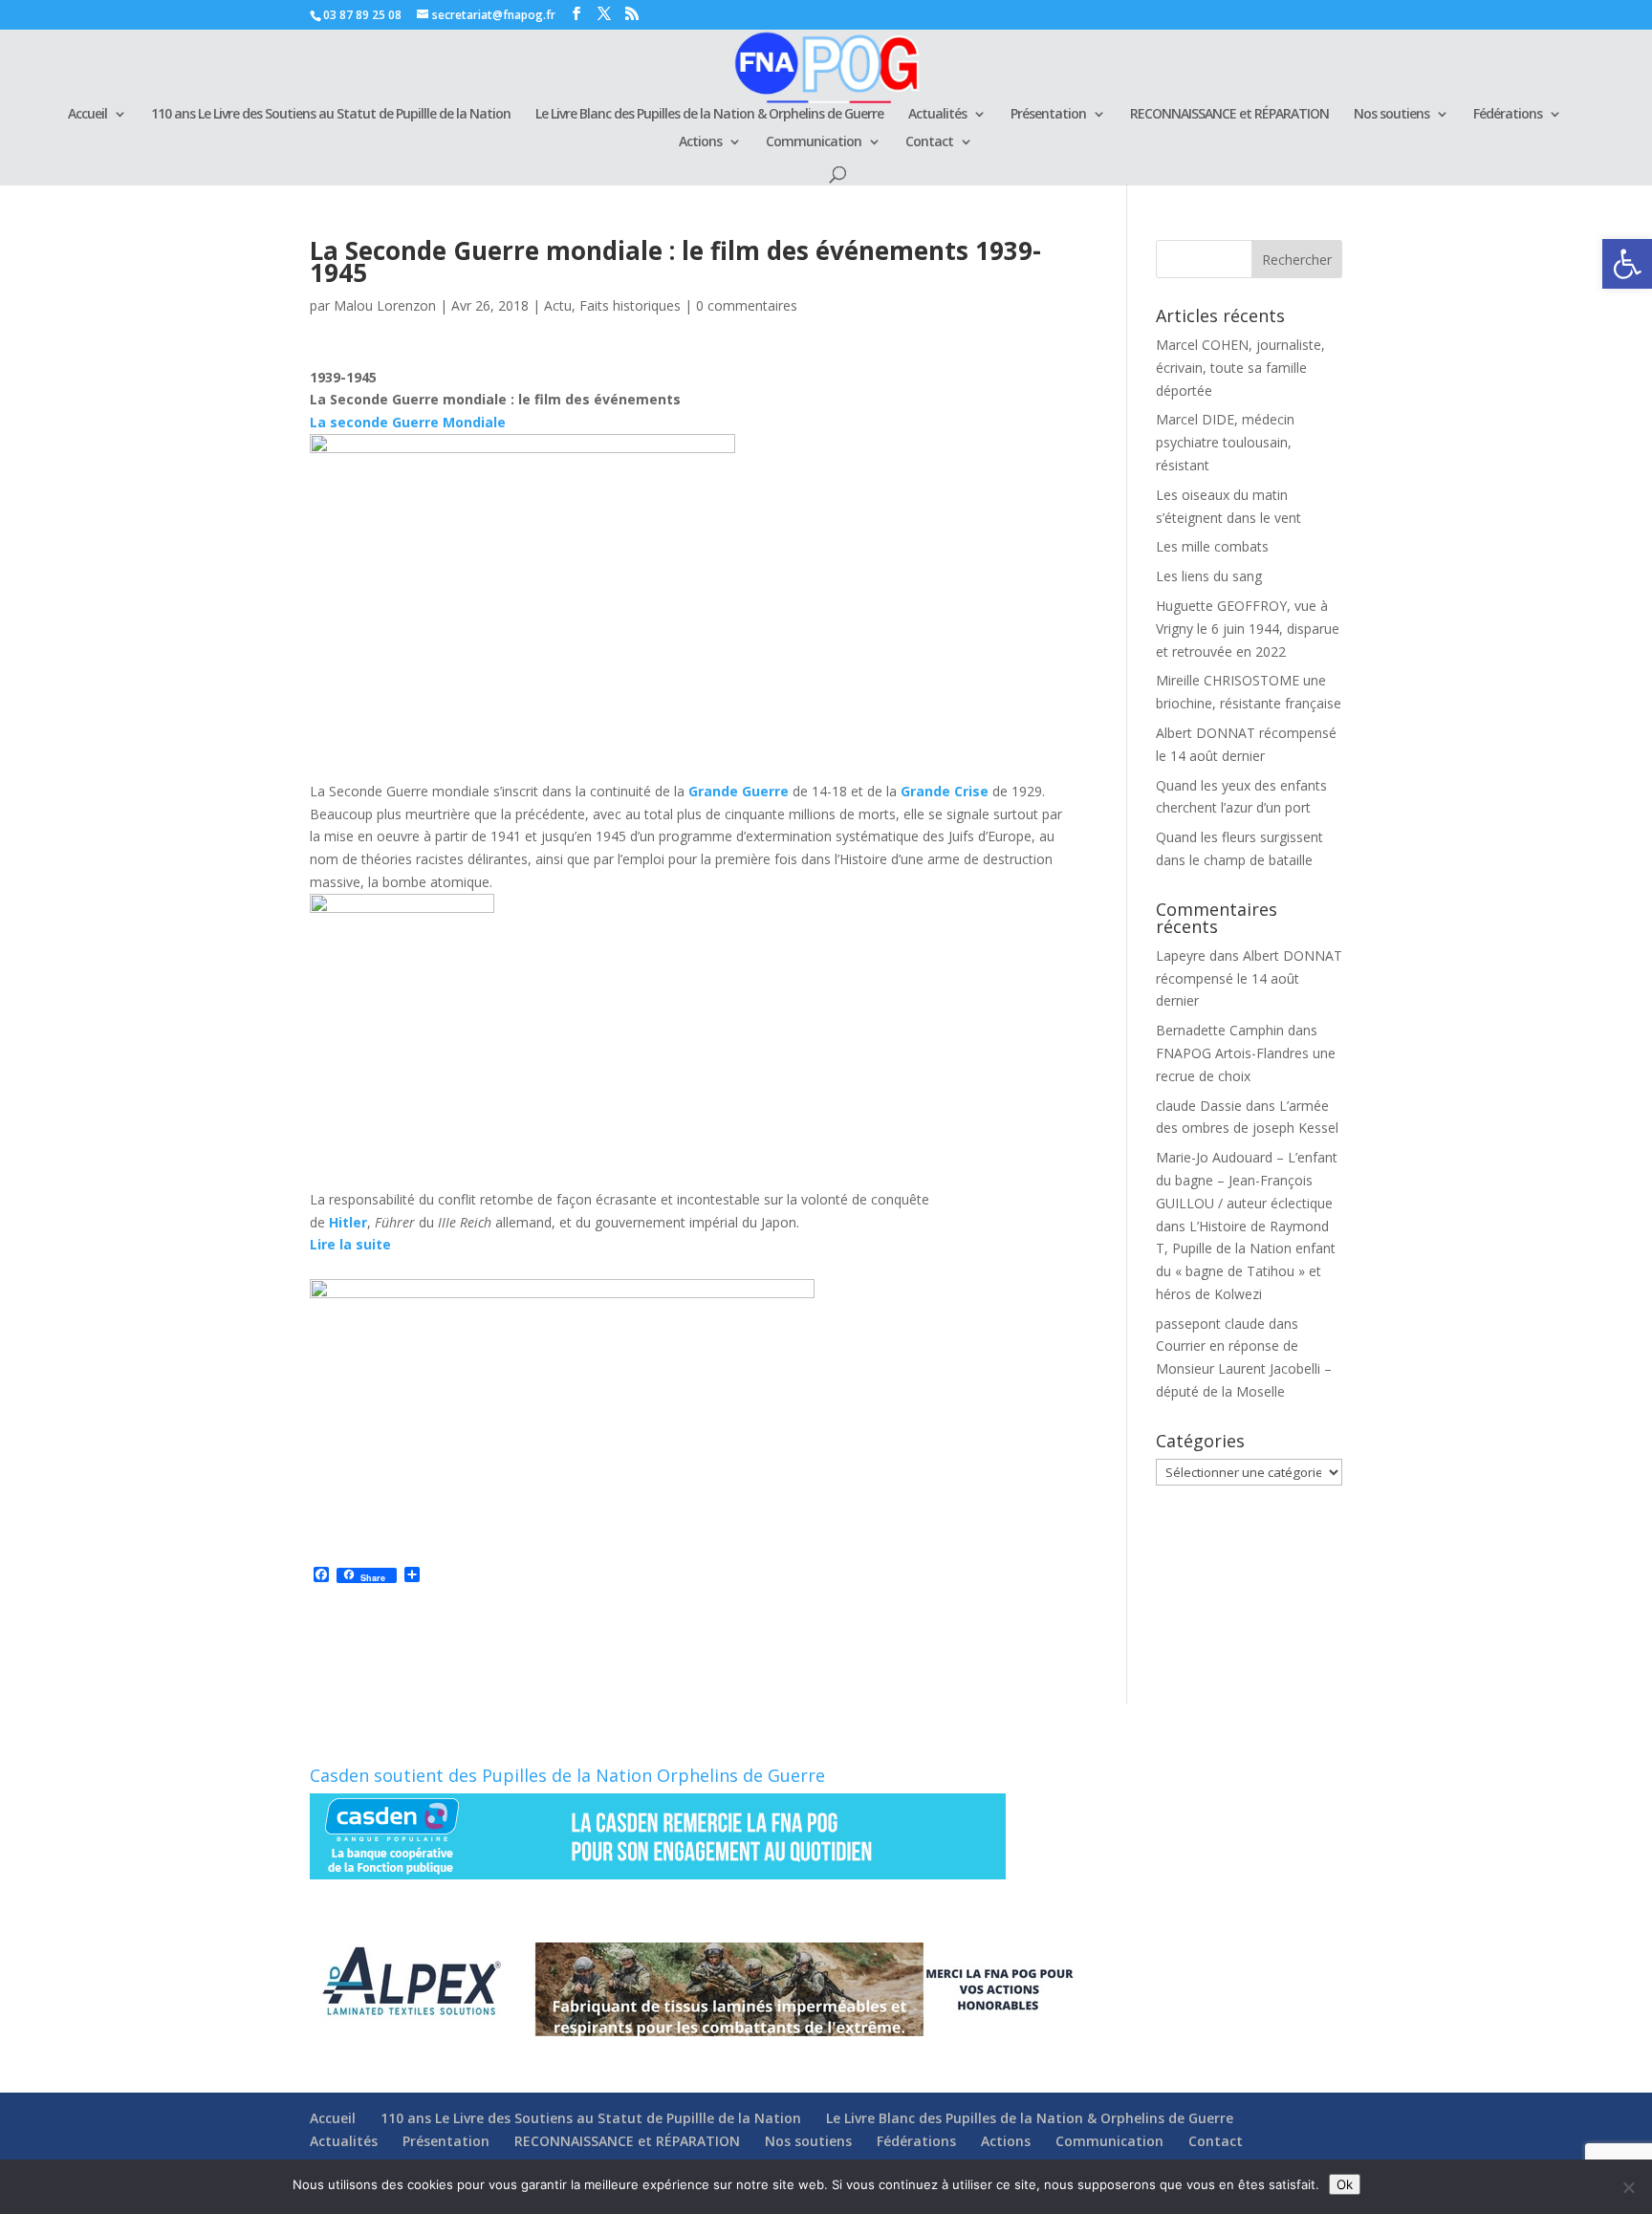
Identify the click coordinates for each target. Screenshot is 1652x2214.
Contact (929, 142)
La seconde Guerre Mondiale (408, 422)
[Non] (1628, 2187)
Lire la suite (350, 1244)
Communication (814, 142)
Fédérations (1508, 115)
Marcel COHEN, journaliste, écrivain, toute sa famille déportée (1240, 368)
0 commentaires (747, 305)
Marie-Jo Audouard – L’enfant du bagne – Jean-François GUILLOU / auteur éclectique (1247, 1180)
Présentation (1048, 115)
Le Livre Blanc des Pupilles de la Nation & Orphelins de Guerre (709, 115)
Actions (700, 142)
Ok (1345, 2184)
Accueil (87, 115)
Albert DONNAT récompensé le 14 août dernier (1249, 978)
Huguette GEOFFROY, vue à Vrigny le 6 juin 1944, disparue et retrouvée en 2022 (1248, 629)
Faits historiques (630, 305)
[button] (1627, 264)
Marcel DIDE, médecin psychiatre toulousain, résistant (1225, 442)
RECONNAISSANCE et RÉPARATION (1229, 115)
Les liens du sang (1209, 576)
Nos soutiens (1391, 115)
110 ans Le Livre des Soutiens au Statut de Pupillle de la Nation (331, 115)
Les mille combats (1212, 546)
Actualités (937, 115)
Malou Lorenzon (385, 305)
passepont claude (1210, 1324)
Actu (558, 305)
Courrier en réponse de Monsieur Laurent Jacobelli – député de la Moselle (1244, 1368)
